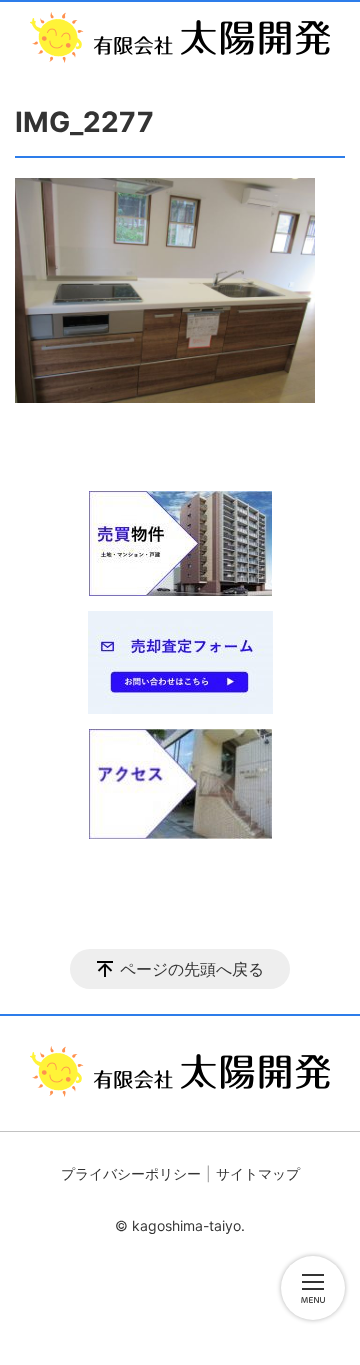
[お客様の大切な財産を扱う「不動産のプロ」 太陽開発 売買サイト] (180, 37)
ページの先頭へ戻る (192, 969)
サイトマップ (258, 1173)
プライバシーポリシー (131, 1173)
